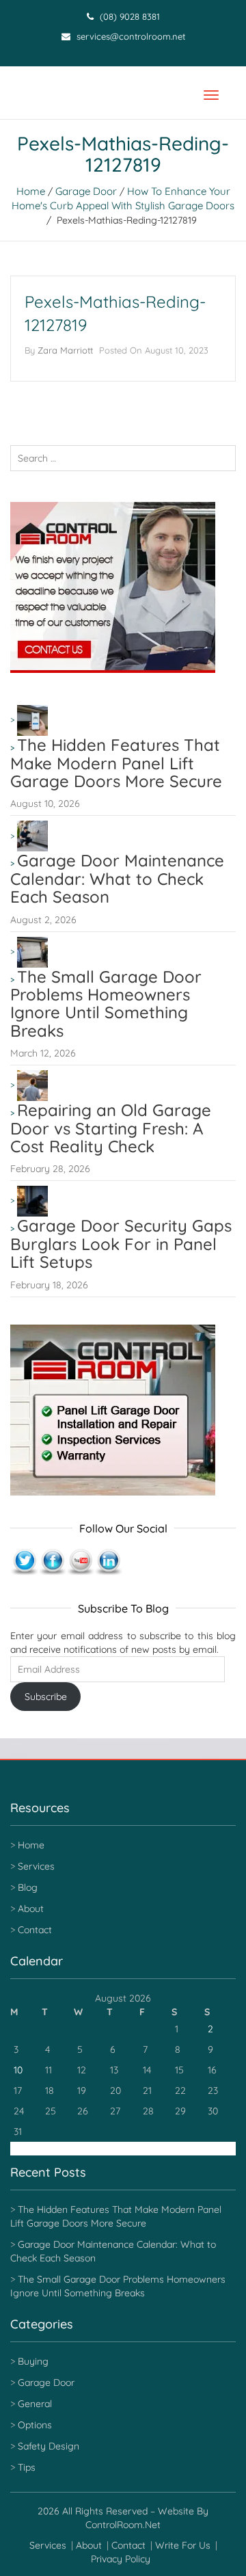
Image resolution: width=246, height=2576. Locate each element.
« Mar (22, 2149)
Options (35, 2425)
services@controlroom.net (129, 36)
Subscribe (46, 1697)
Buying (33, 2361)
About (31, 1909)
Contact (35, 1930)
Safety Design (49, 2446)
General (35, 2404)
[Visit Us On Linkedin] (108, 1561)
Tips (27, 2467)
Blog (28, 1887)
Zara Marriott (65, 350)
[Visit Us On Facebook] (52, 1561)
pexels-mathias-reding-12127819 (115, 313)
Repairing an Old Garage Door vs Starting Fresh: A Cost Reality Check (111, 1128)
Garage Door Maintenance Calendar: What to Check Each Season (117, 878)
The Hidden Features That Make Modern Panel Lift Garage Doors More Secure (116, 763)
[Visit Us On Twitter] (24, 1561)
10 (18, 2070)
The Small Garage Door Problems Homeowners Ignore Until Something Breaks (106, 1004)
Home (31, 191)
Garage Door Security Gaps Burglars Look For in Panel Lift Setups (121, 1244)
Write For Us (183, 2545)
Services (36, 1866)
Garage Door (86, 191)
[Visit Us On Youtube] (80, 1561)
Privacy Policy (121, 2559)
